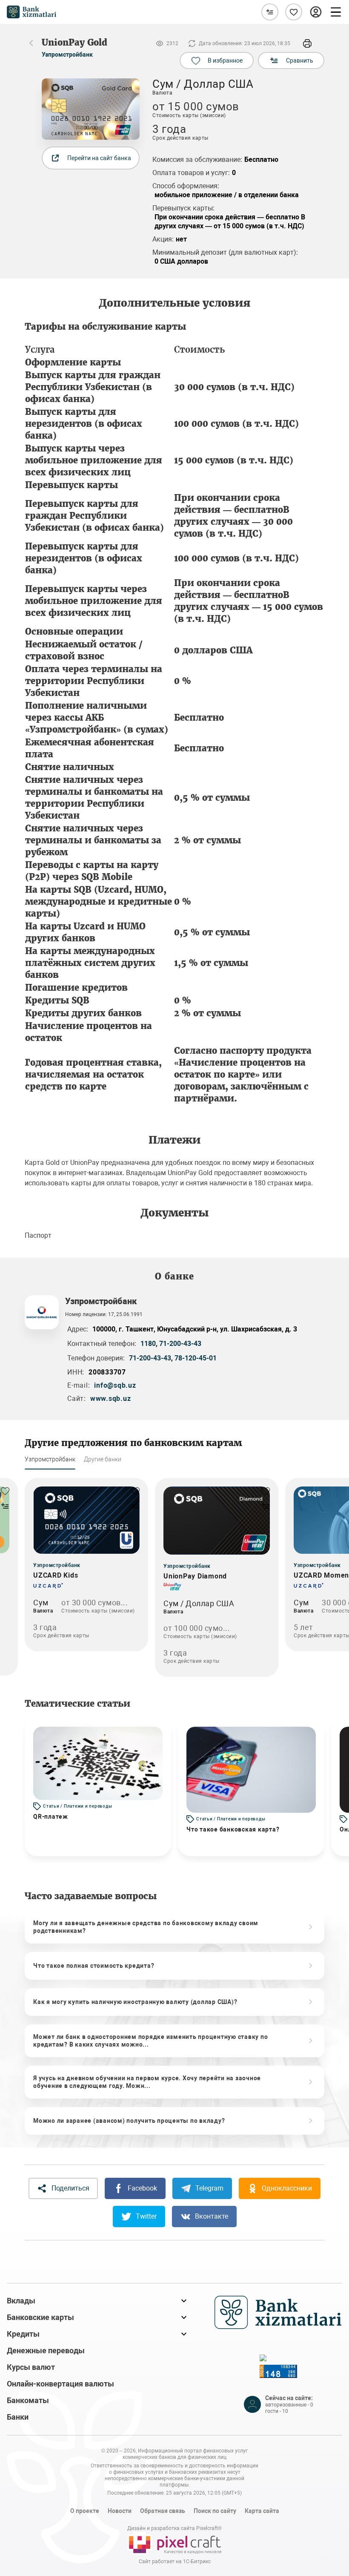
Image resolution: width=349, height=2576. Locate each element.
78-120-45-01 (196, 1358)
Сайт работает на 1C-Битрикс (175, 2562)
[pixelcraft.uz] (174, 2543)
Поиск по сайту (215, 2511)
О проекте (85, 2511)
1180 (148, 1344)
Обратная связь (163, 2511)
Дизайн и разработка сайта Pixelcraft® (174, 2528)
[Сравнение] (270, 12)
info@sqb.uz (115, 1385)
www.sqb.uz (111, 1399)
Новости (120, 2511)
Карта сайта (262, 2511)
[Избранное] (294, 12)
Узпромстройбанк (67, 55)
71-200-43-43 (180, 1344)
